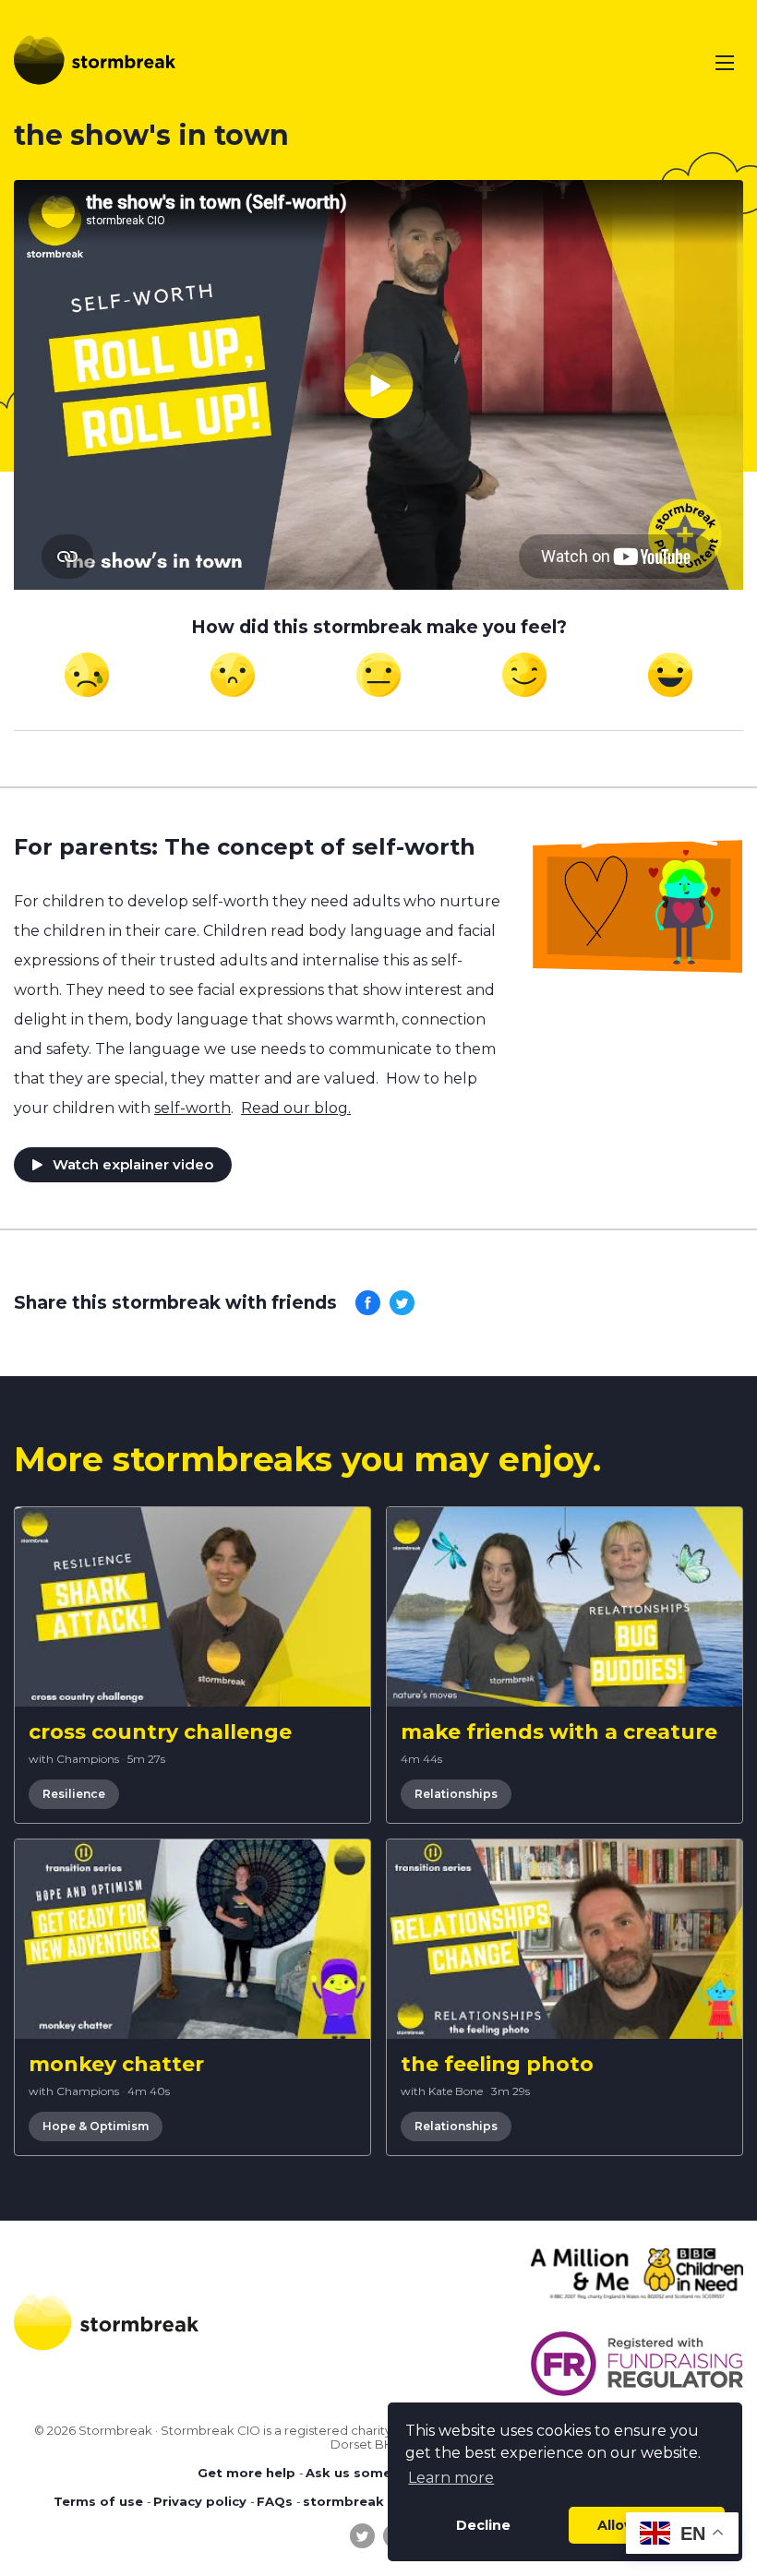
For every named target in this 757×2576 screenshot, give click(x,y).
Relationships (456, 1794)
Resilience (74, 1794)
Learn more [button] (451, 2478)
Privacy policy (200, 2501)
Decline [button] (483, 2525)
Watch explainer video (133, 1164)
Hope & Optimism (96, 2126)
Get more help (246, 2473)
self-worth (192, 1108)
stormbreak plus (360, 2501)
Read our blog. (296, 1108)
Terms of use (98, 2501)
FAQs (275, 2501)
